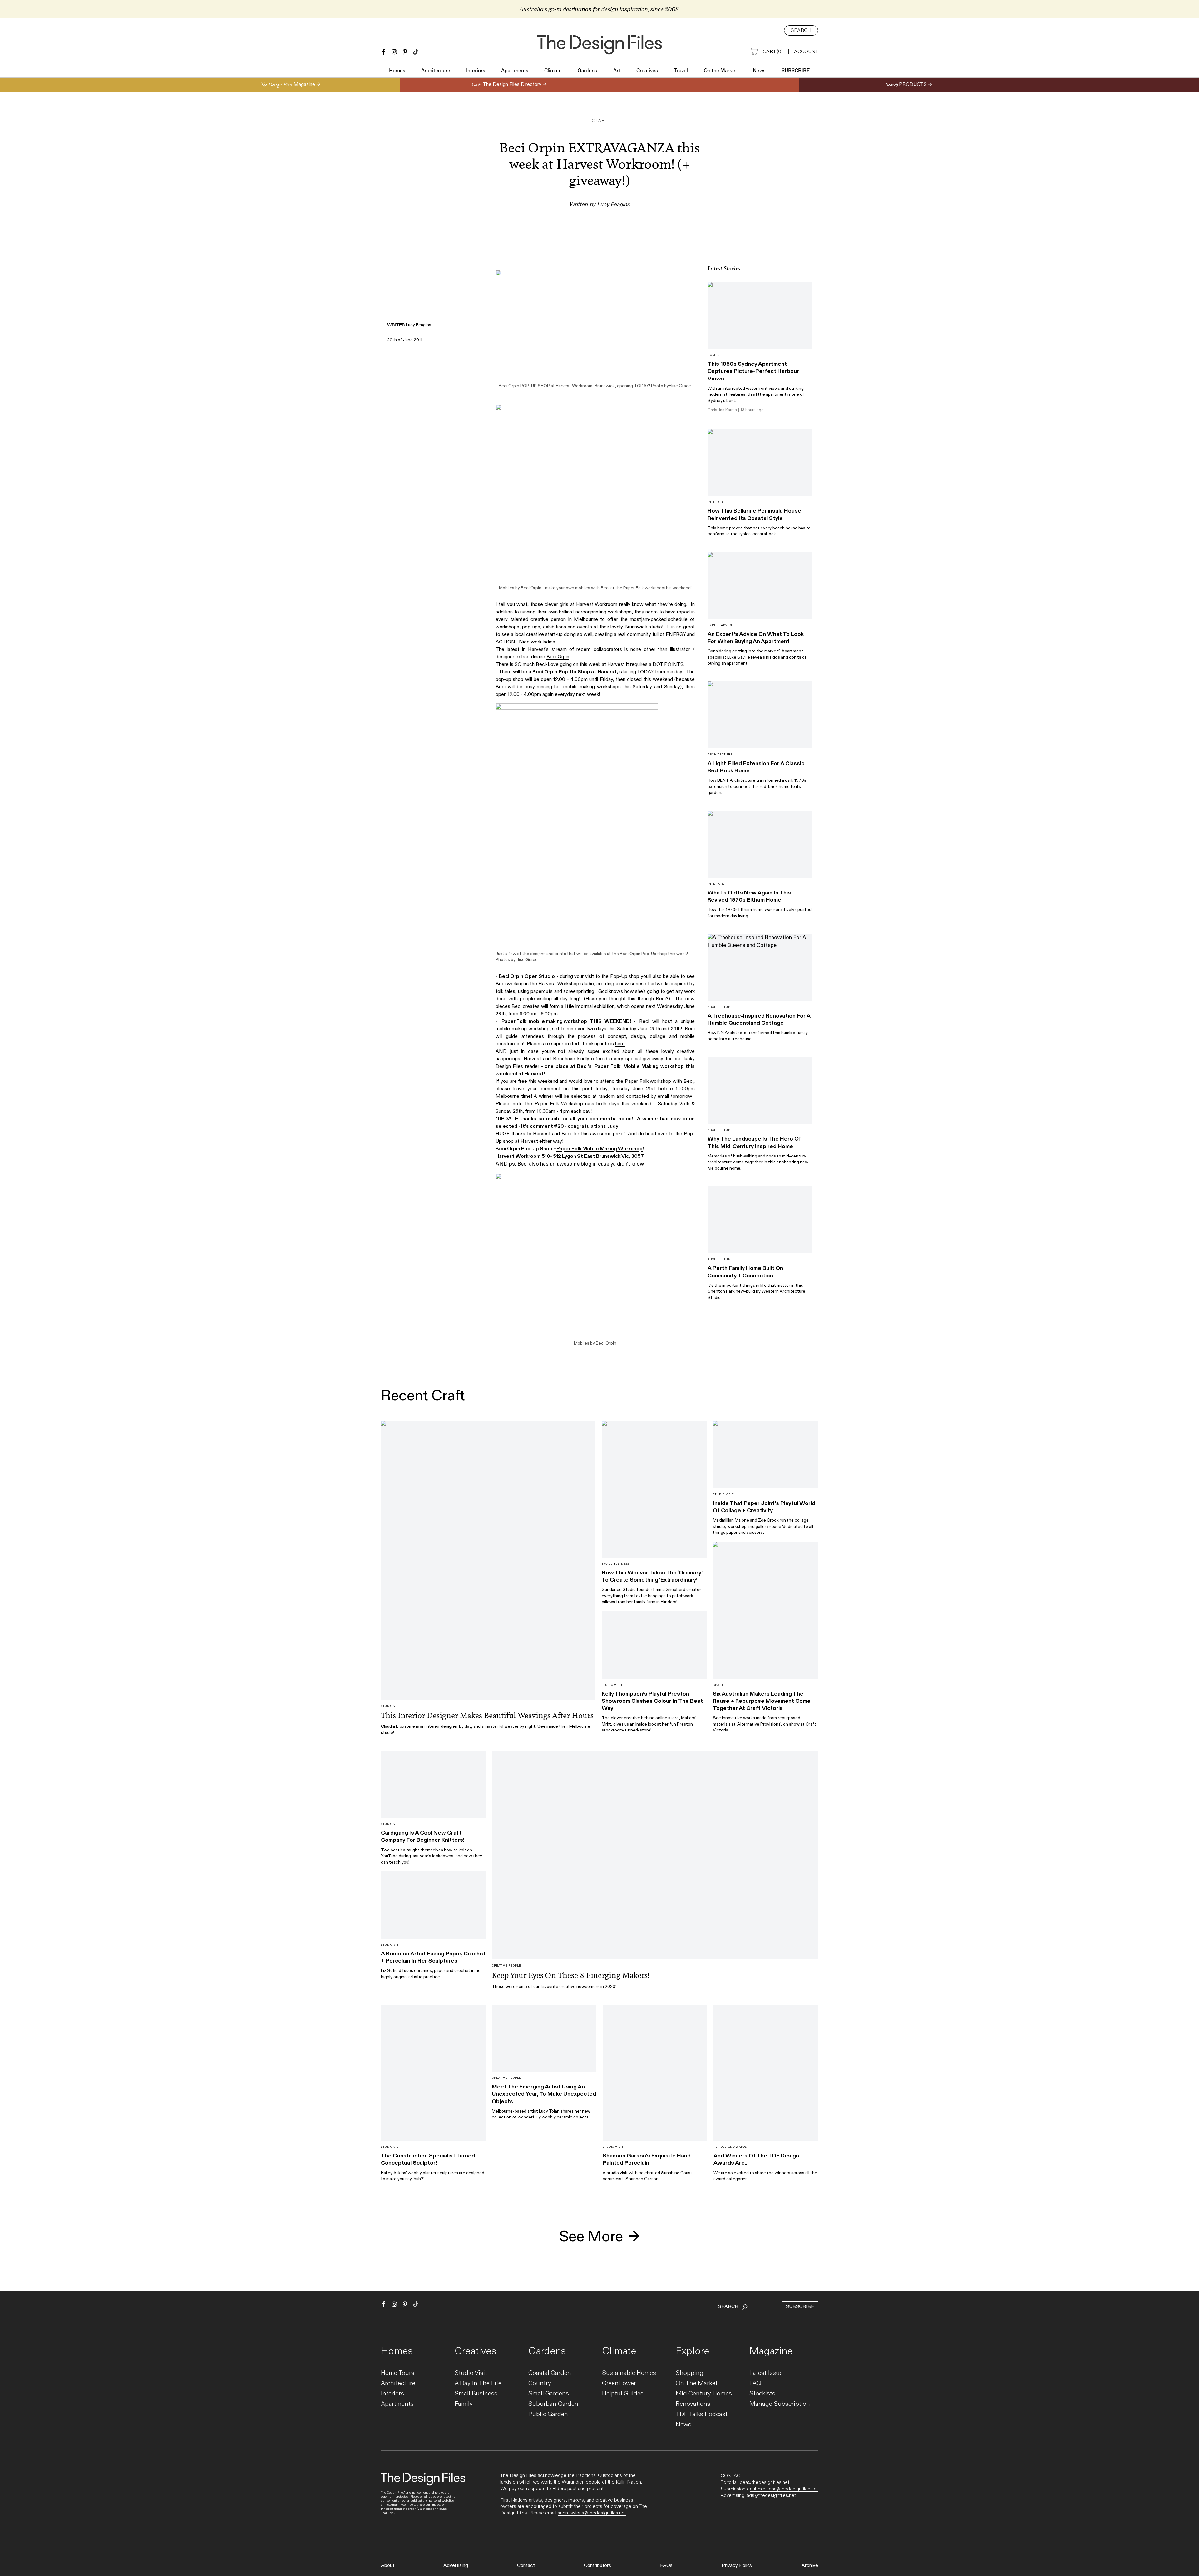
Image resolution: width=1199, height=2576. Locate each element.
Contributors (597, 2566)
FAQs (666, 2566)
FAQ (755, 2383)
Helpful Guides (623, 2394)
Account (806, 52)
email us (426, 2497)
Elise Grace (680, 386)
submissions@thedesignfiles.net (592, 2513)
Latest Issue (766, 2373)
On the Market (720, 71)
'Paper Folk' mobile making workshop (544, 1021)
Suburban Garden (553, 2404)
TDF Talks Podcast (702, 2414)
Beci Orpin (509, 386)
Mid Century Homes (704, 2394)
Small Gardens (549, 2394)
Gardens (587, 71)
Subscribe (796, 71)
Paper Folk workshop (644, 588)
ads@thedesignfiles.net (771, 2495)
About (388, 2566)
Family (464, 2404)
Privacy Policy (737, 2566)
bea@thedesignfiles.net (765, 2482)
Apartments (515, 71)
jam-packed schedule (664, 619)
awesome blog (574, 1164)
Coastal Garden (550, 2373)
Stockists (762, 2394)
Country (540, 2383)
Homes (397, 71)
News (759, 71)
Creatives (647, 71)
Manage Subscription (780, 2404)
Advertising (456, 2566)
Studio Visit (471, 2373)
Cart (773, 52)
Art (617, 71)
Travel (681, 71)
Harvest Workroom (574, 386)
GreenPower (619, 2383)
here (620, 1044)
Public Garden (548, 2414)
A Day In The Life (478, 2383)
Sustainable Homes (629, 2373)
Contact (526, 2566)
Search (801, 30)
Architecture (436, 71)
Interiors (476, 71)
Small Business (476, 2394)
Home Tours (398, 2373)
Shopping (690, 2373)
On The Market (697, 2383)
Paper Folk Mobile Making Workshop (599, 1149)
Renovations (693, 2404)
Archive (810, 2566)
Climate (553, 71)
